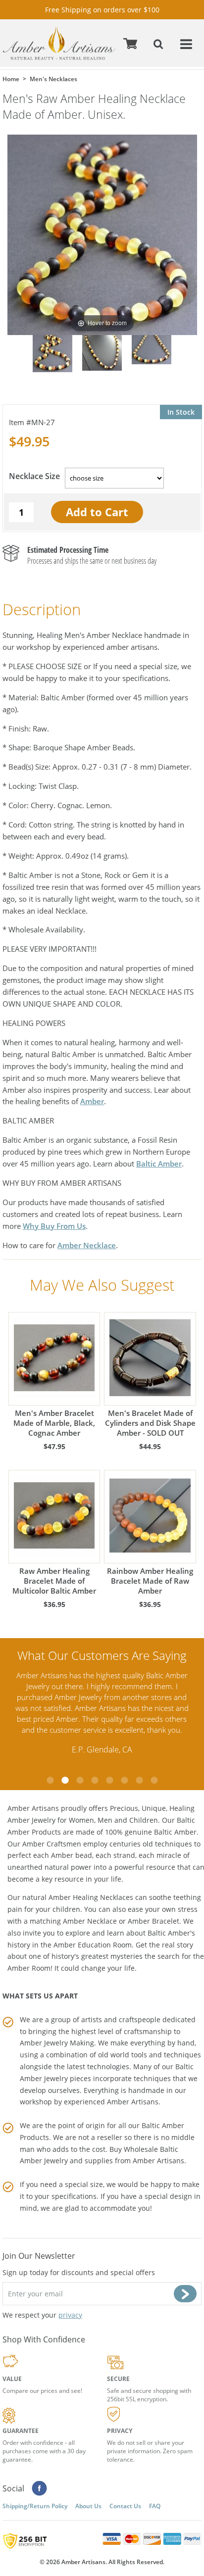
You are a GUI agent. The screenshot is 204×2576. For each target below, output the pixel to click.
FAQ (155, 2506)
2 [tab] (65, 1780)
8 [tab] (154, 1780)
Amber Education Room (93, 1945)
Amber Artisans (158, 2161)
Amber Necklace (87, 1245)
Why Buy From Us (54, 1226)
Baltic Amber (159, 1164)
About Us (88, 2506)
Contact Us (125, 2506)
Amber (92, 1101)
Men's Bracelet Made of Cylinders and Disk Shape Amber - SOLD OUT (150, 1423)
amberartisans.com (59, 43)
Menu (187, 43)
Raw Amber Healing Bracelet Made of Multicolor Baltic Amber (54, 1581)
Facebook (39, 2488)
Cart (132, 43)
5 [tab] (109, 1780)
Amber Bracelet (153, 1921)
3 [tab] (80, 1780)
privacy (70, 2315)
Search (159, 43)
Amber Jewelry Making (57, 2043)
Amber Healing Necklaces (91, 1897)
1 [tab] (50, 1780)
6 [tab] (124, 1780)
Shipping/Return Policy (35, 2506)
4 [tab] (95, 1780)
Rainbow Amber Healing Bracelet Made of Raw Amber (150, 1581)
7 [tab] (139, 1780)
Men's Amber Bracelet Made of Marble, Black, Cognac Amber (54, 1423)
